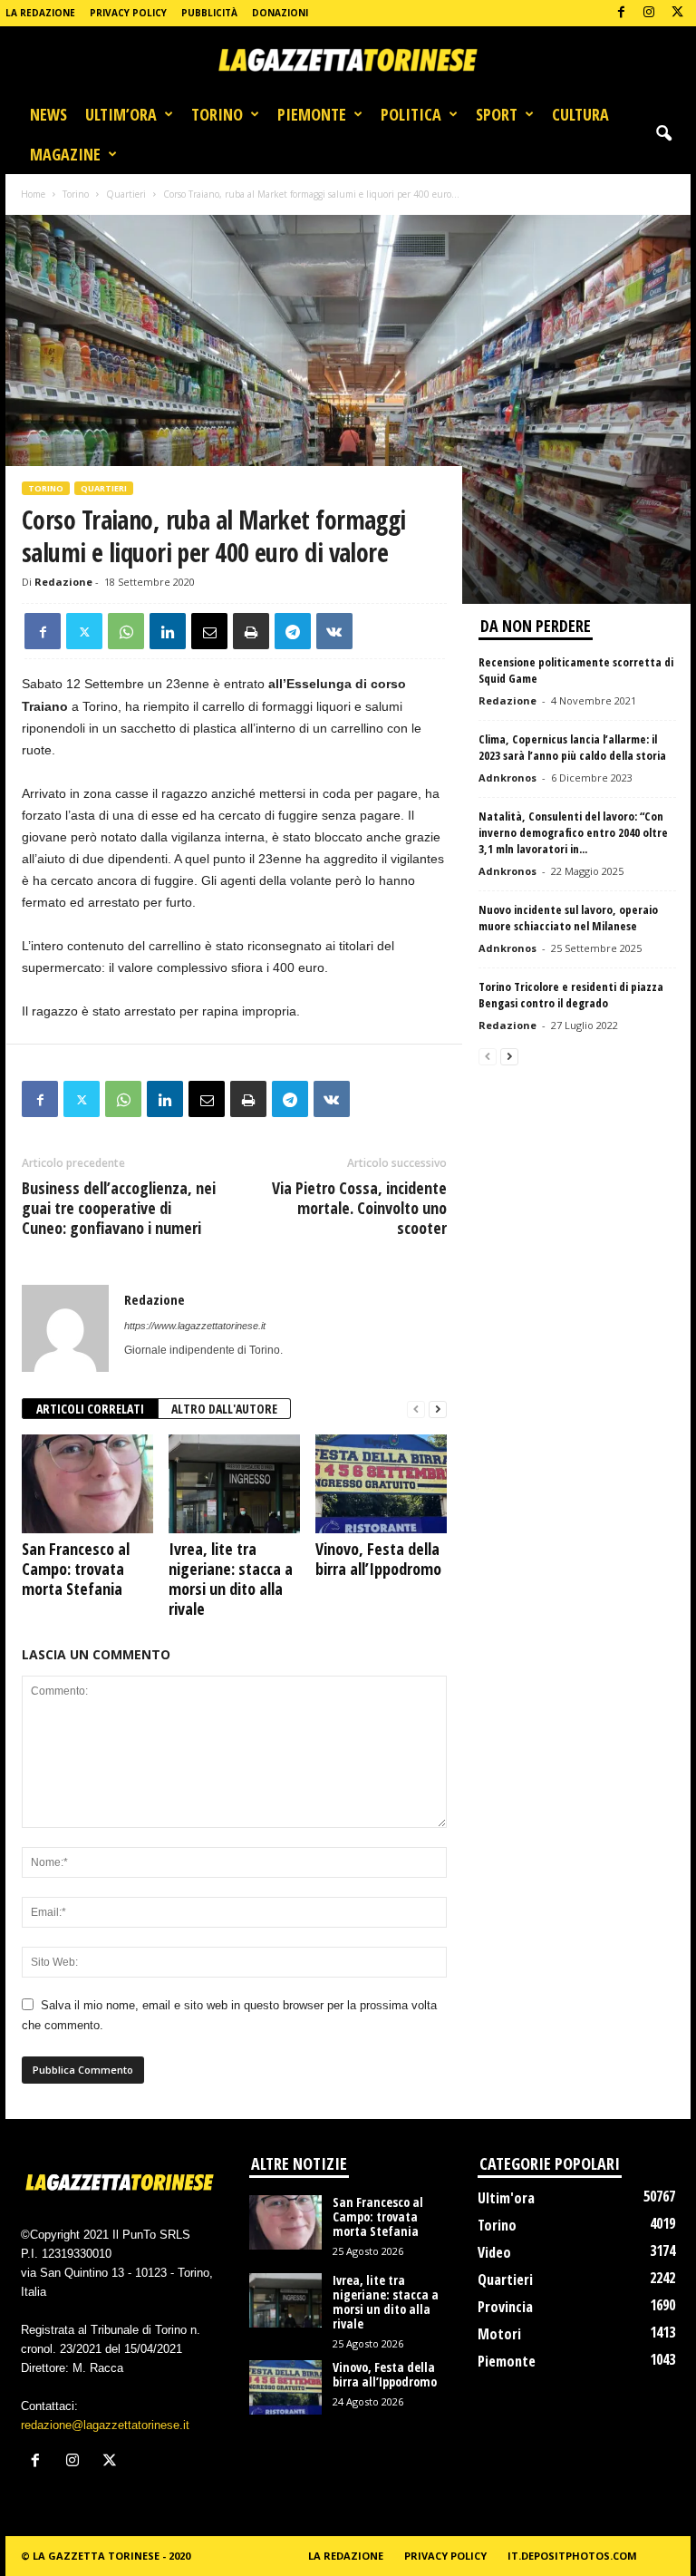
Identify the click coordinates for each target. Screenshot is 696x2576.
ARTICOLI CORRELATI (90, 1409)
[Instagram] (649, 13)
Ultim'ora (506, 2198)
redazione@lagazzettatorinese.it (105, 2425)
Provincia (505, 2307)
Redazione (63, 582)
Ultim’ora (121, 114)
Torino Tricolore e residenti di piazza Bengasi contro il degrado (571, 995)
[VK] (334, 631)
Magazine (65, 154)
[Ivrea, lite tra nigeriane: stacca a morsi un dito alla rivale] (234, 1483)
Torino (217, 114)
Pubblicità (209, 13)
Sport (497, 114)
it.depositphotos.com (572, 2556)
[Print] (251, 631)
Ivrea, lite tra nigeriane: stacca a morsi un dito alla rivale (231, 1579)
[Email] (209, 631)
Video (494, 2252)
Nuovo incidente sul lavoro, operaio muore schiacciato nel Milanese (568, 918)
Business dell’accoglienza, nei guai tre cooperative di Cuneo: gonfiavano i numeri (119, 1208)
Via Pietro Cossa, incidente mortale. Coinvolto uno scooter (359, 1208)
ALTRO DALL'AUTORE (224, 1409)
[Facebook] (621, 13)
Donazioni (280, 13)
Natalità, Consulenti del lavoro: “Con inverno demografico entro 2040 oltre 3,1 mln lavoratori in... (573, 832)
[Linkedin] (168, 631)
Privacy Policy (128, 13)
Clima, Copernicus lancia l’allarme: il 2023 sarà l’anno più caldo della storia (572, 747)
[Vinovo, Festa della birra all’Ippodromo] (381, 1483)
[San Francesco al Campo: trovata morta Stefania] (87, 1483)
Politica (411, 114)
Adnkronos (507, 778)
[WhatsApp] (126, 631)
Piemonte (312, 114)
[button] (663, 134)
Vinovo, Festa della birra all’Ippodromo (378, 1559)
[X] (677, 13)
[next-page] (438, 1410)
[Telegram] (293, 631)
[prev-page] (416, 1410)
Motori (499, 2334)
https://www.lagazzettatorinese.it (195, 1326)
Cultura (580, 114)
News (48, 114)
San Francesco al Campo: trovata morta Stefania (76, 1569)
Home (33, 194)
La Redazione (40, 13)
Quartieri (126, 194)
